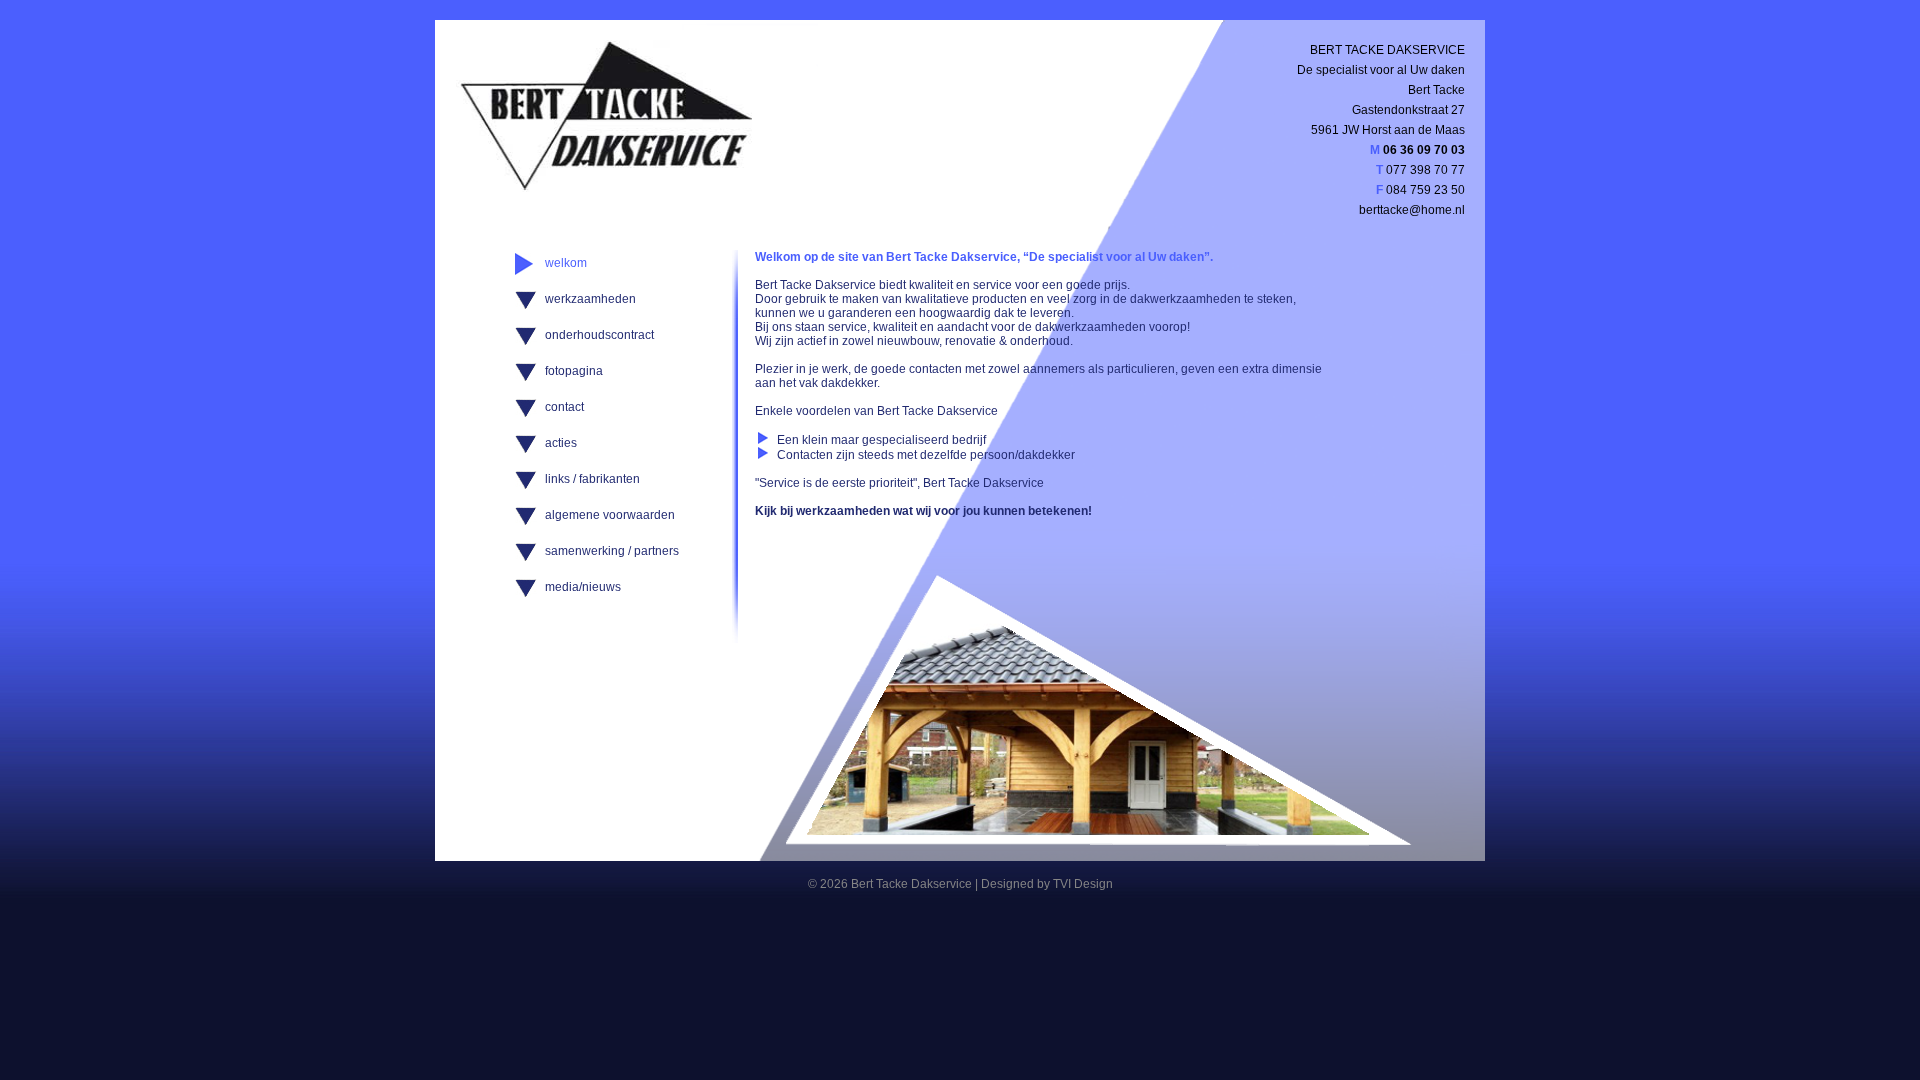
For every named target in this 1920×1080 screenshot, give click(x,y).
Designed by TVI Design (1047, 884)
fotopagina (574, 371)
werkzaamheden (590, 299)
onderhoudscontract (599, 335)
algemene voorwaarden (610, 515)
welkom (566, 263)
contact (564, 407)
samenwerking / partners (612, 551)
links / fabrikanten (592, 479)
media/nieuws (583, 587)
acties (561, 443)
